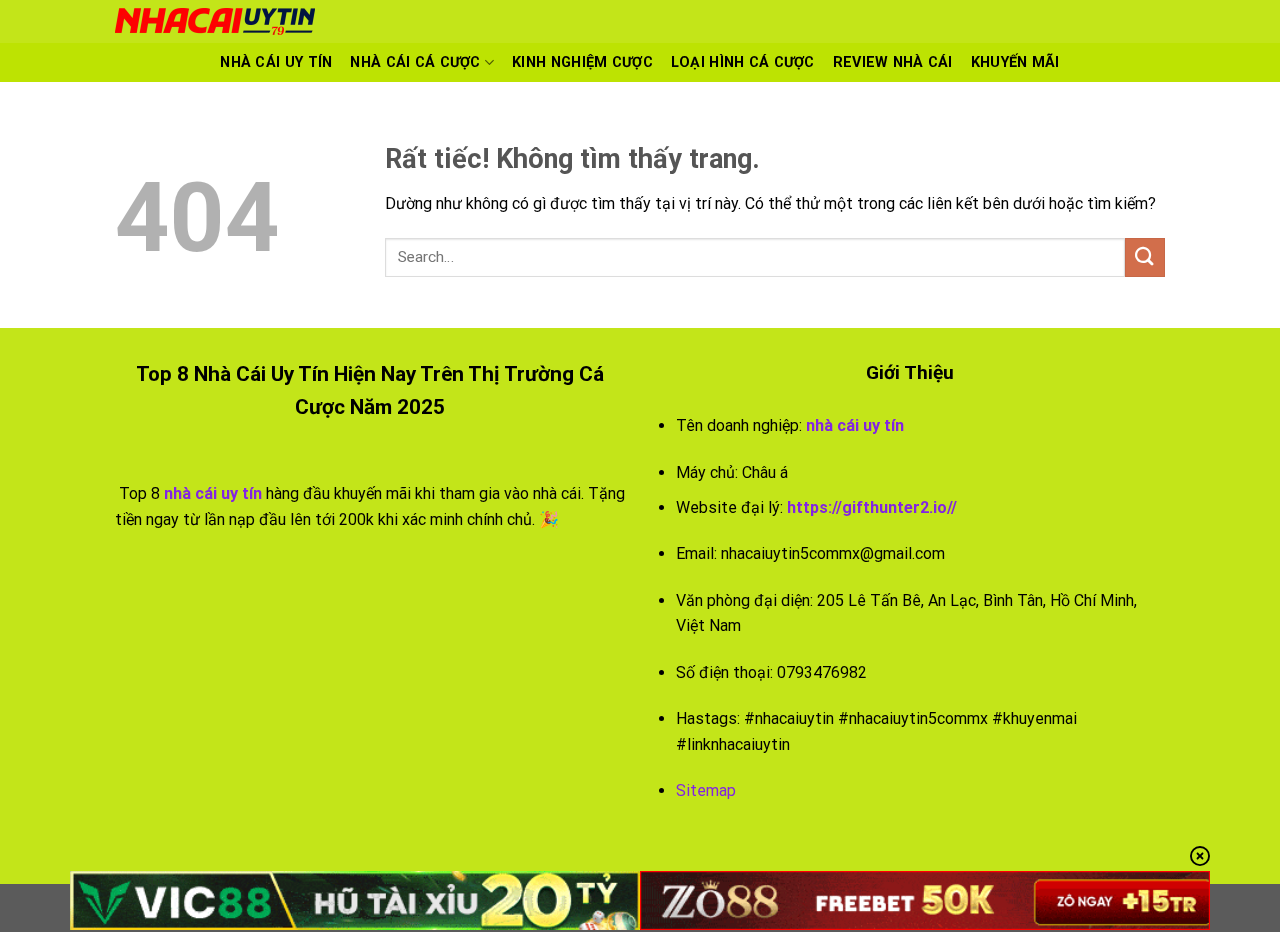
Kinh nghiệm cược (582, 62)
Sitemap (706, 790)
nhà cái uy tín (855, 425)
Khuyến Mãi (1015, 62)
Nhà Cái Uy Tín (276, 62)
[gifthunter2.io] (465, 21)
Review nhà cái (893, 62)
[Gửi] (1145, 257)
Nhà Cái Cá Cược (415, 62)
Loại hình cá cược (743, 62)
